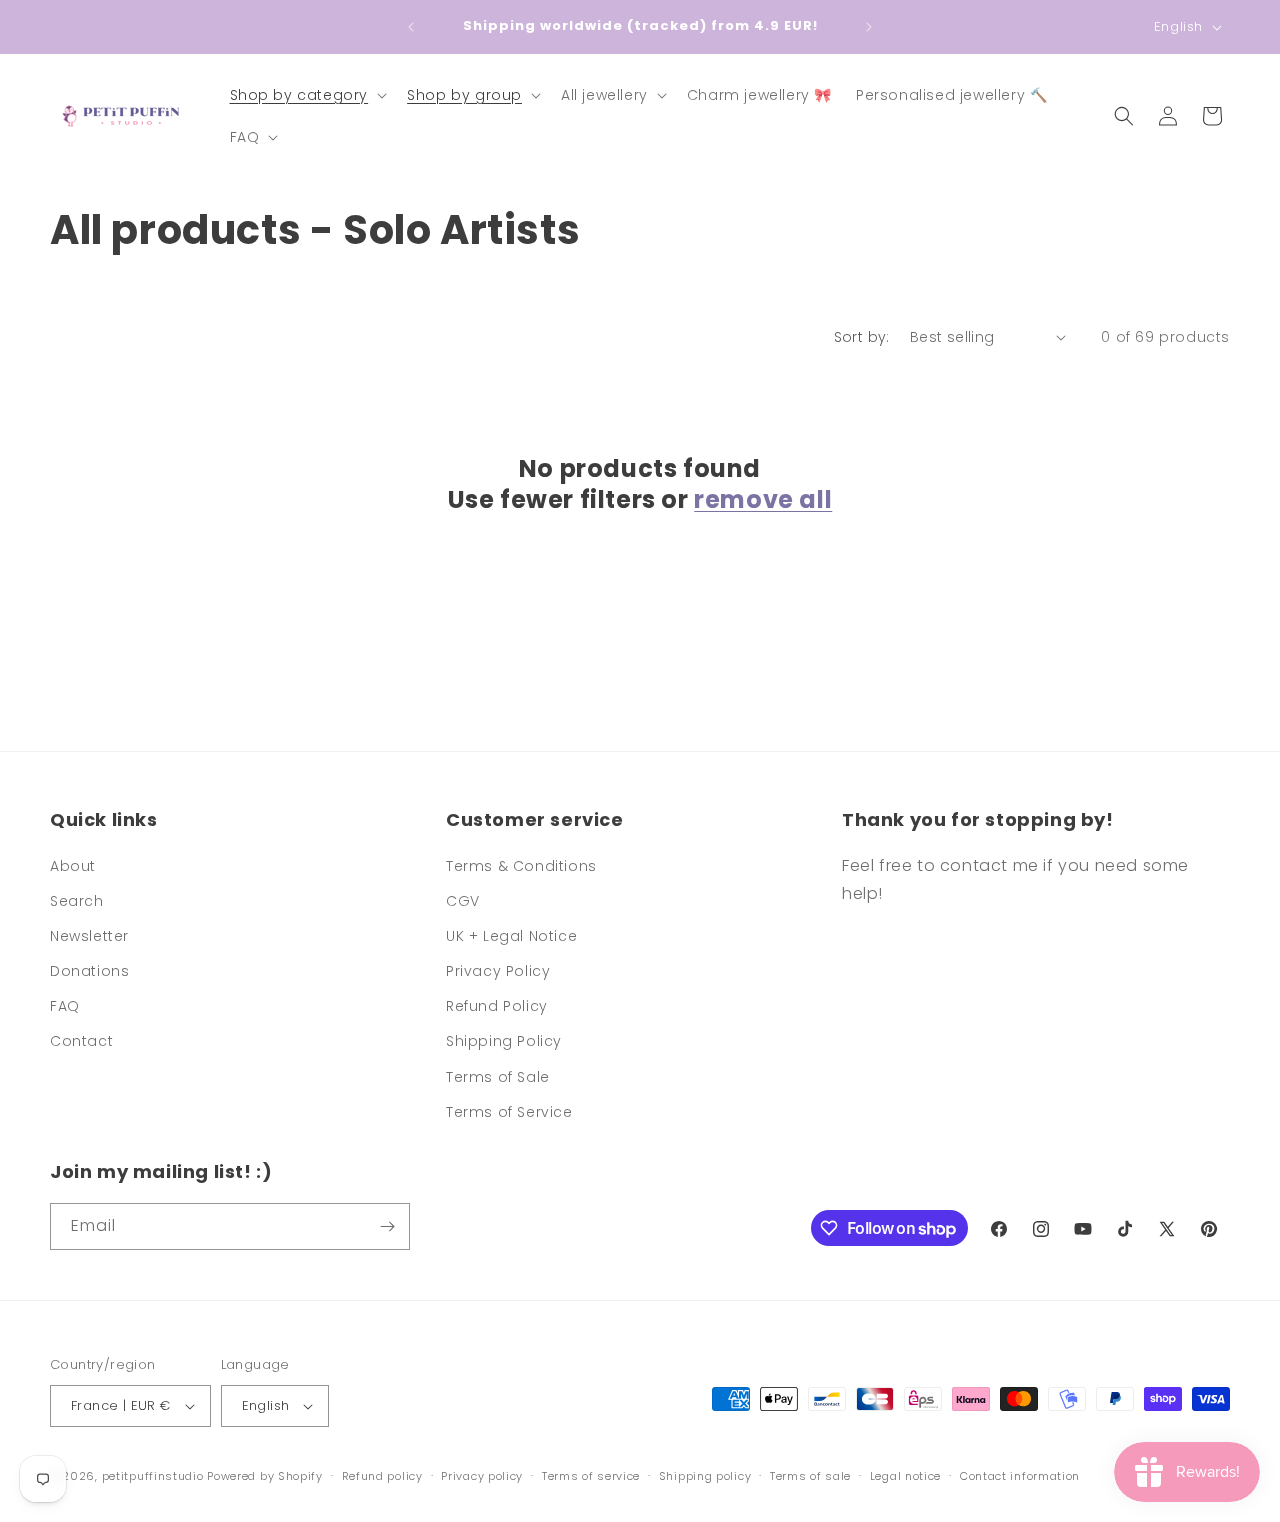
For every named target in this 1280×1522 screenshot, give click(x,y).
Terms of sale (810, 1476)
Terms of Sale (498, 1077)
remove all (763, 499)
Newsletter (89, 936)
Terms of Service (509, 1112)
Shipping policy (705, 1476)
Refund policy (382, 1476)
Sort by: (862, 337)
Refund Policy (497, 1006)
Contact (81, 1041)
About (73, 866)
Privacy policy (482, 1476)
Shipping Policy (504, 1041)
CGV (463, 901)
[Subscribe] (387, 1226)
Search (77, 901)
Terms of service (591, 1476)
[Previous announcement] (411, 27)
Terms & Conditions (521, 866)
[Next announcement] (869, 27)
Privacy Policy (498, 971)
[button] (307, 95)
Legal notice (905, 1476)
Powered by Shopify (265, 1476)
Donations (89, 971)
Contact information (1020, 1476)
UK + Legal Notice (511, 936)
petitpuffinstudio (153, 1476)
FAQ (65, 1006)
